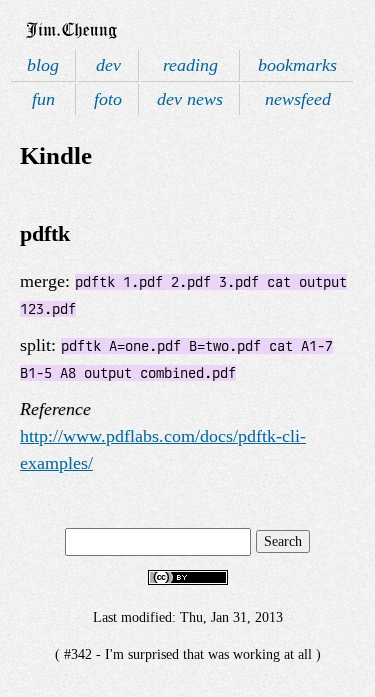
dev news (190, 99)
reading (190, 65)
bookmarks (297, 65)
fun (43, 99)
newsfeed (298, 99)
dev (108, 65)
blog (43, 65)
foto (108, 99)
